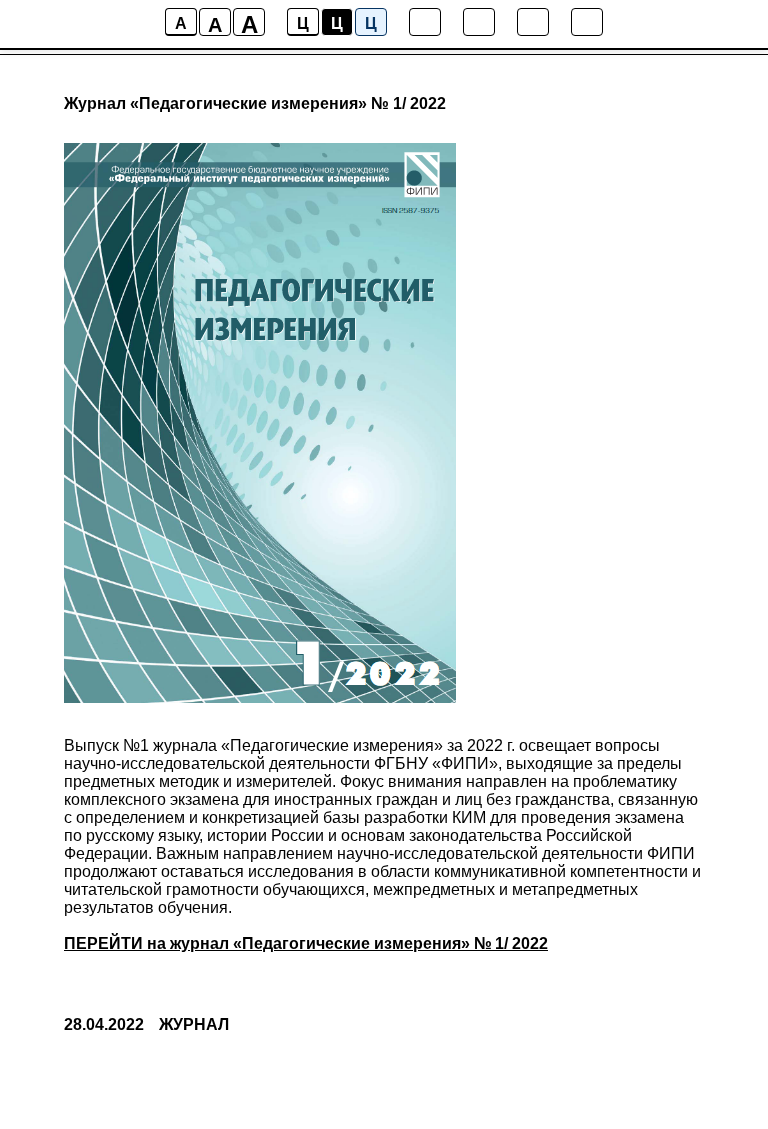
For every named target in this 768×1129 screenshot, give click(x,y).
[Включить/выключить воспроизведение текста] (479, 22)
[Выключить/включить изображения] (425, 22)
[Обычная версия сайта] (587, 22)
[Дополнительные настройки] (533, 22)
